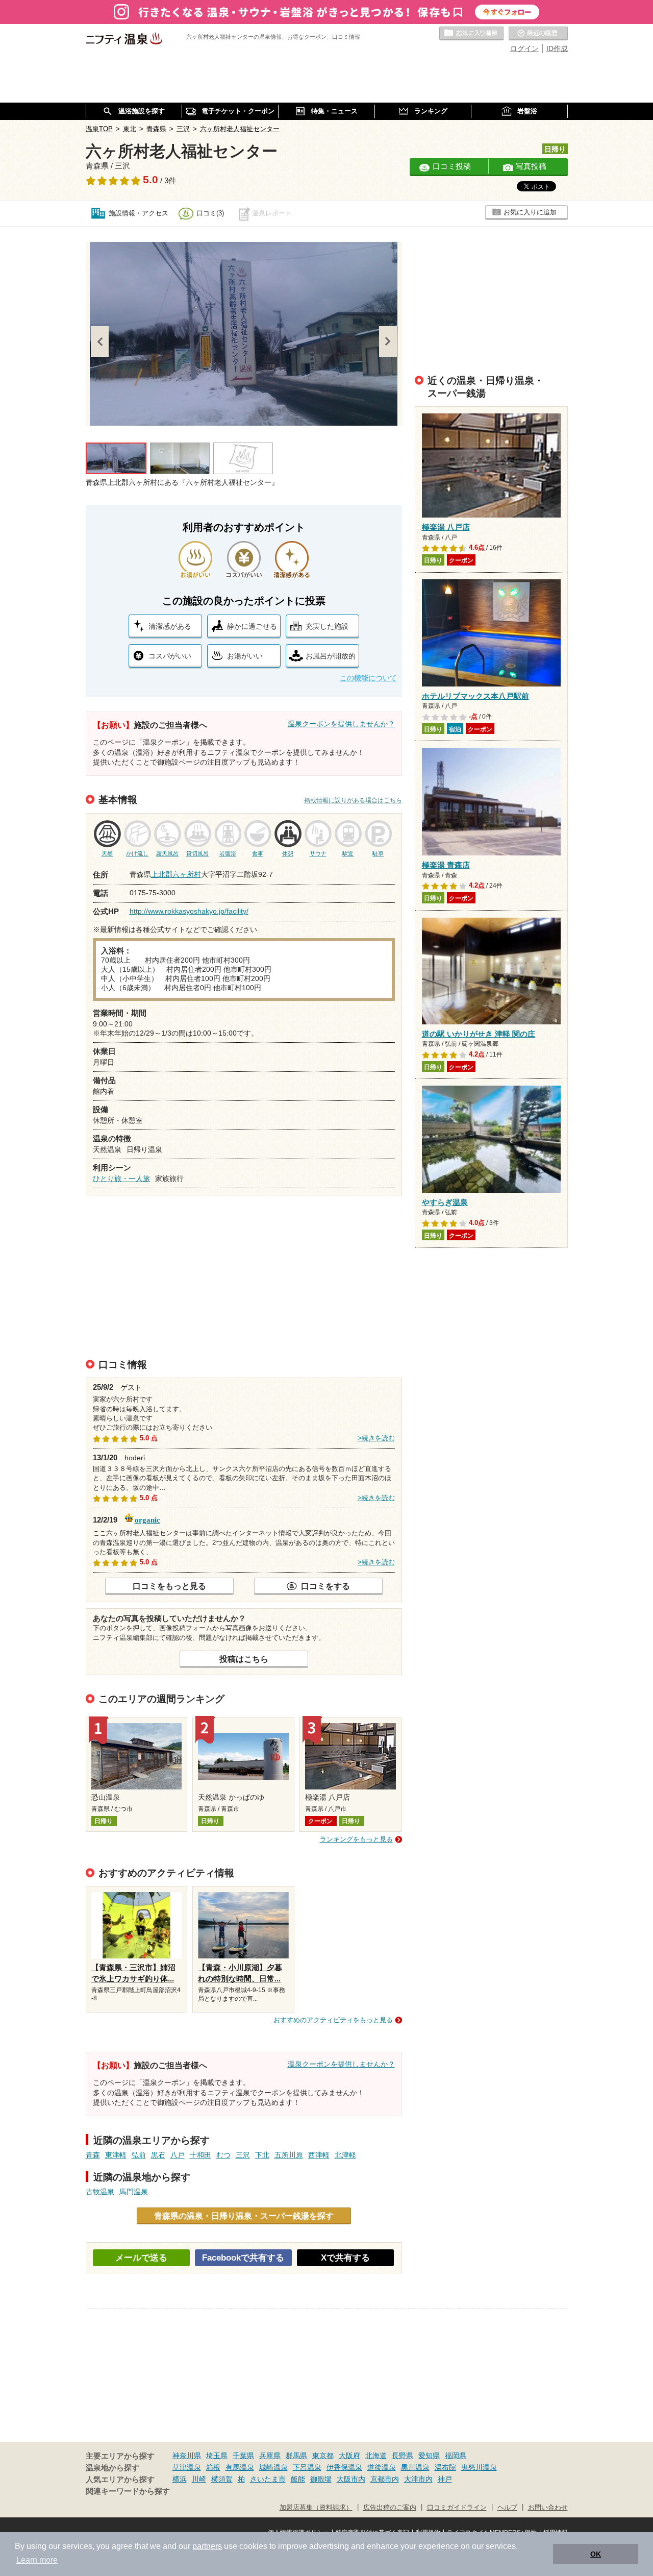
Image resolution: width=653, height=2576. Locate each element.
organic (147, 1519)
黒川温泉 (415, 2467)
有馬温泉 (240, 2467)
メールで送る (141, 2258)
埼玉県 (217, 2456)
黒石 (158, 2155)
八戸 (178, 2155)
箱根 (213, 2467)
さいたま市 (268, 2479)
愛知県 (429, 2456)
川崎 (199, 2479)
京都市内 (385, 2479)
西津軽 (319, 2155)
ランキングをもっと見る (356, 1839)
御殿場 (321, 2479)
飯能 (298, 2479)
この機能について (368, 678)
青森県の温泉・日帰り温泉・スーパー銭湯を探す (244, 2216)
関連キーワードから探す (128, 2491)
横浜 (180, 2479)
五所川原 (289, 2155)
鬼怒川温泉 (479, 2467)
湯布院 (445, 2467)
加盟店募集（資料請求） (316, 2508)
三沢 (243, 2155)
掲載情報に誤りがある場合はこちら (353, 800)
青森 (93, 2155)
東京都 (323, 2456)
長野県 (403, 2456)
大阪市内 (351, 2479)
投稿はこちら (244, 1659)
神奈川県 (187, 2456)
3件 (170, 181)
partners (207, 2546)
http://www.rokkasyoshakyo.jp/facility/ (189, 911)
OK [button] (596, 2554)
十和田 (200, 2155)
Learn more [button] (37, 2560)
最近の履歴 (538, 34)
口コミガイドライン (457, 2508)
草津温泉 (187, 2467)
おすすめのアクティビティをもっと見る (333, 2020)
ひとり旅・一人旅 (121, 1179)
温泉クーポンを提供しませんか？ (341, 724)
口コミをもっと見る (169, 1586)
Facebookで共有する (243, 2258)
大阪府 (349, 2456)
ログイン (524, 48)
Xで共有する (345, 2258)
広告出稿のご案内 (390, 2508)
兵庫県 (270, 2456)
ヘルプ (507, 2508)
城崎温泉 (273, 2467)
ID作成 (557, 48)
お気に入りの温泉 (471, 34)
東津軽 (116, 2155)
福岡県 (456, 2456)
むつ (223, 2155)
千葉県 (243, 2456)
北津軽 (345, 2155)
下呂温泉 (307, 2467)
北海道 (376, 2456)
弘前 (139, 2155)
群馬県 (296, 2456)
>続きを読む (376, 1438)
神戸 (445, 2479)
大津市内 (418, 2479)
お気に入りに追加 (530, 212)
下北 (262, 2155)
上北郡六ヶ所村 (176, 874)
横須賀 (222, 2479)
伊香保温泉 (344, 2467)
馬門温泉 (134, 2192)
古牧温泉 (100, 2192)
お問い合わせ (548, 2508)
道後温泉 (382, 2467)
